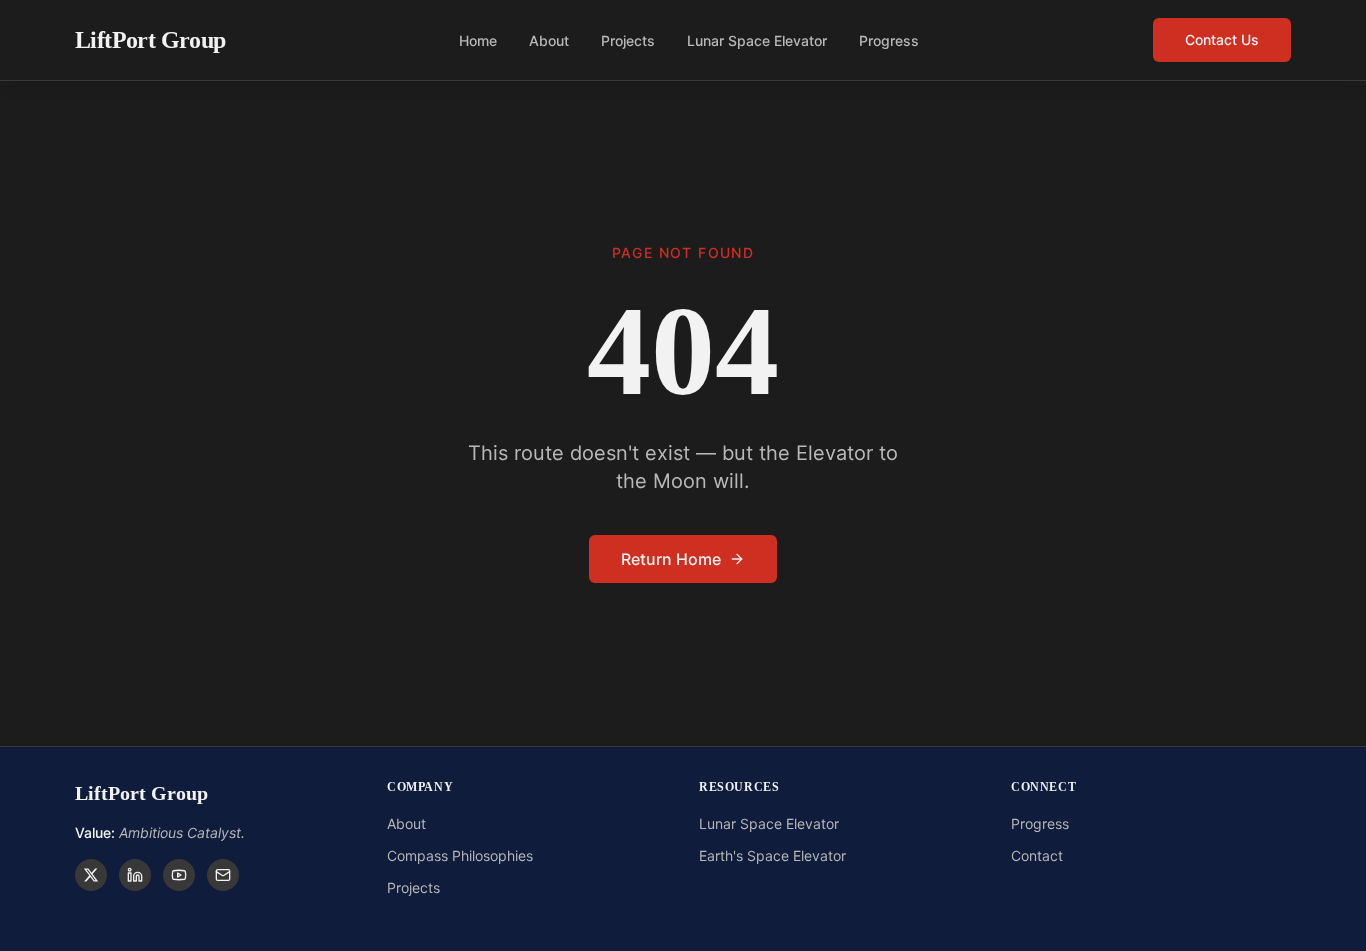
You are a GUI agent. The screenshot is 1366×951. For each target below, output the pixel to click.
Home (478, 40)
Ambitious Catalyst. (160, 832)
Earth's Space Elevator (772, 855)
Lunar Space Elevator (757, 40)
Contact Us (1222, 39)
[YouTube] (179, 875)
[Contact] (223, 875)
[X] (91, 875)
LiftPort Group (150, 40)
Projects (628, 40)
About (549, 40)
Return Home (671, 559)
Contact (1037, 855)
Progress (889, 40)
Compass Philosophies (460, 855)
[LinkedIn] (135, 875)
